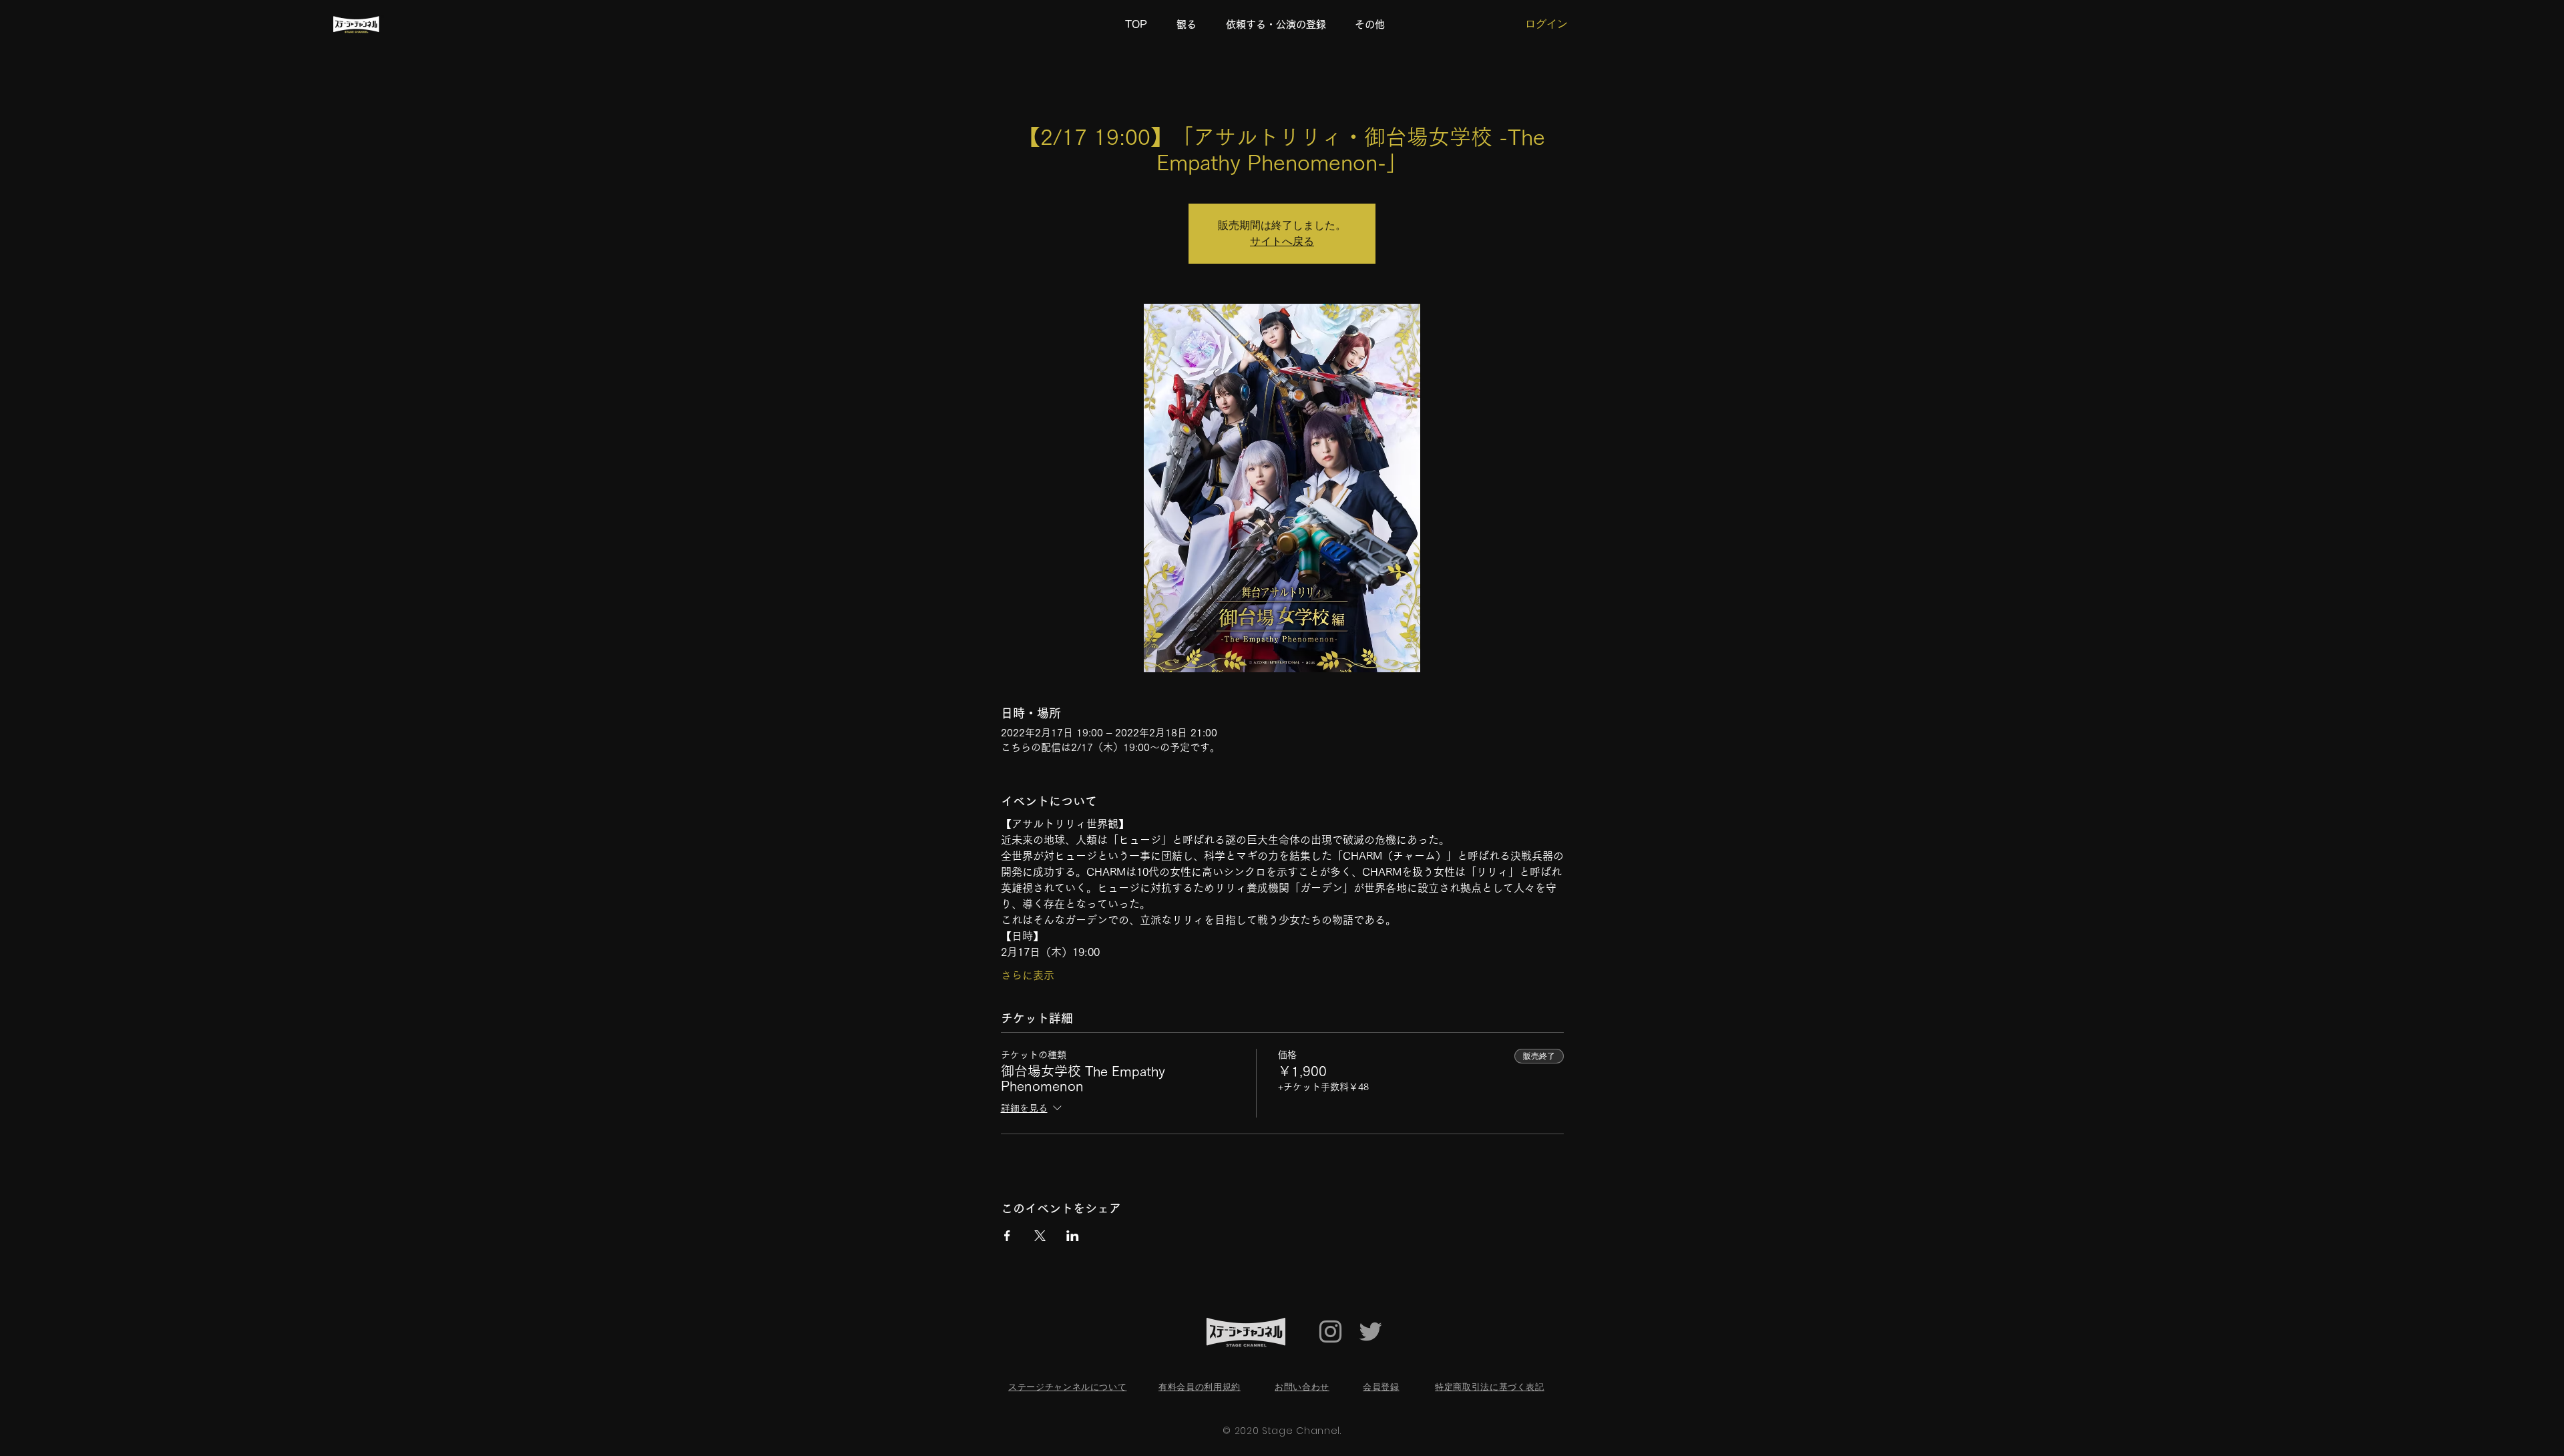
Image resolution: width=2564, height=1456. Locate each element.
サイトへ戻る (1282, 241)
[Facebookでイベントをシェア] (1007, 1236)
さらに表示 (1028, 975)
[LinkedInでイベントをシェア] (1073, 1236)
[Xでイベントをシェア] (1040, 1236)
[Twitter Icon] (1370, 1331)
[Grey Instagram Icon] (1330, 1331)
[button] (1374, 25)
